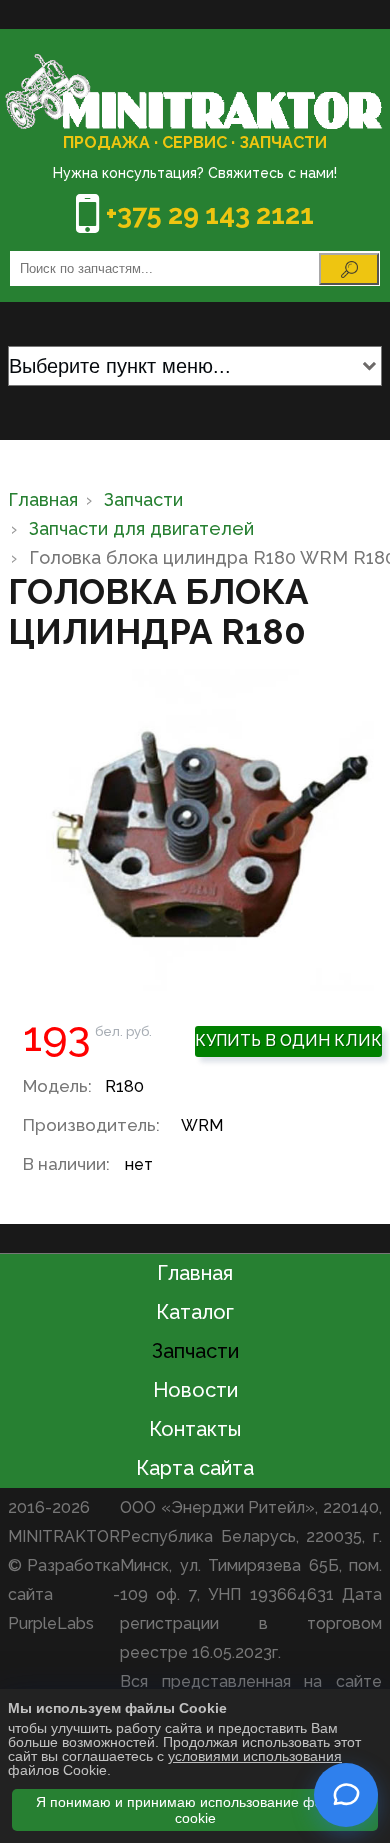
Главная (195, 1273)
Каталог (195, 1312)
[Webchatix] (346, 1795)
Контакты (195, 1429)
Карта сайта (195, 1468)
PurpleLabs (51, 1623)
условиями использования (255, 1756)
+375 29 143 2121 (210, 214)
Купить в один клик (288, 1040)
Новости (195, 1390)
